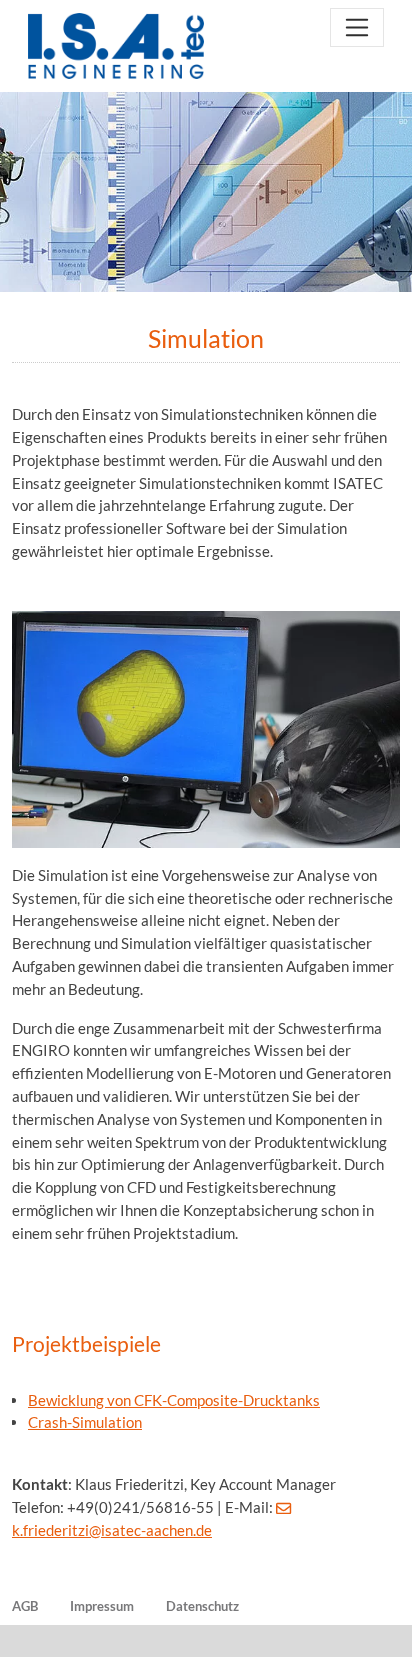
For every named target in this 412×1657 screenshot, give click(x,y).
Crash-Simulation (85, 1422)
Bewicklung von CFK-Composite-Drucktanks (174, 1400)
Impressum (102, 1606)
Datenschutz (202, 1606)
